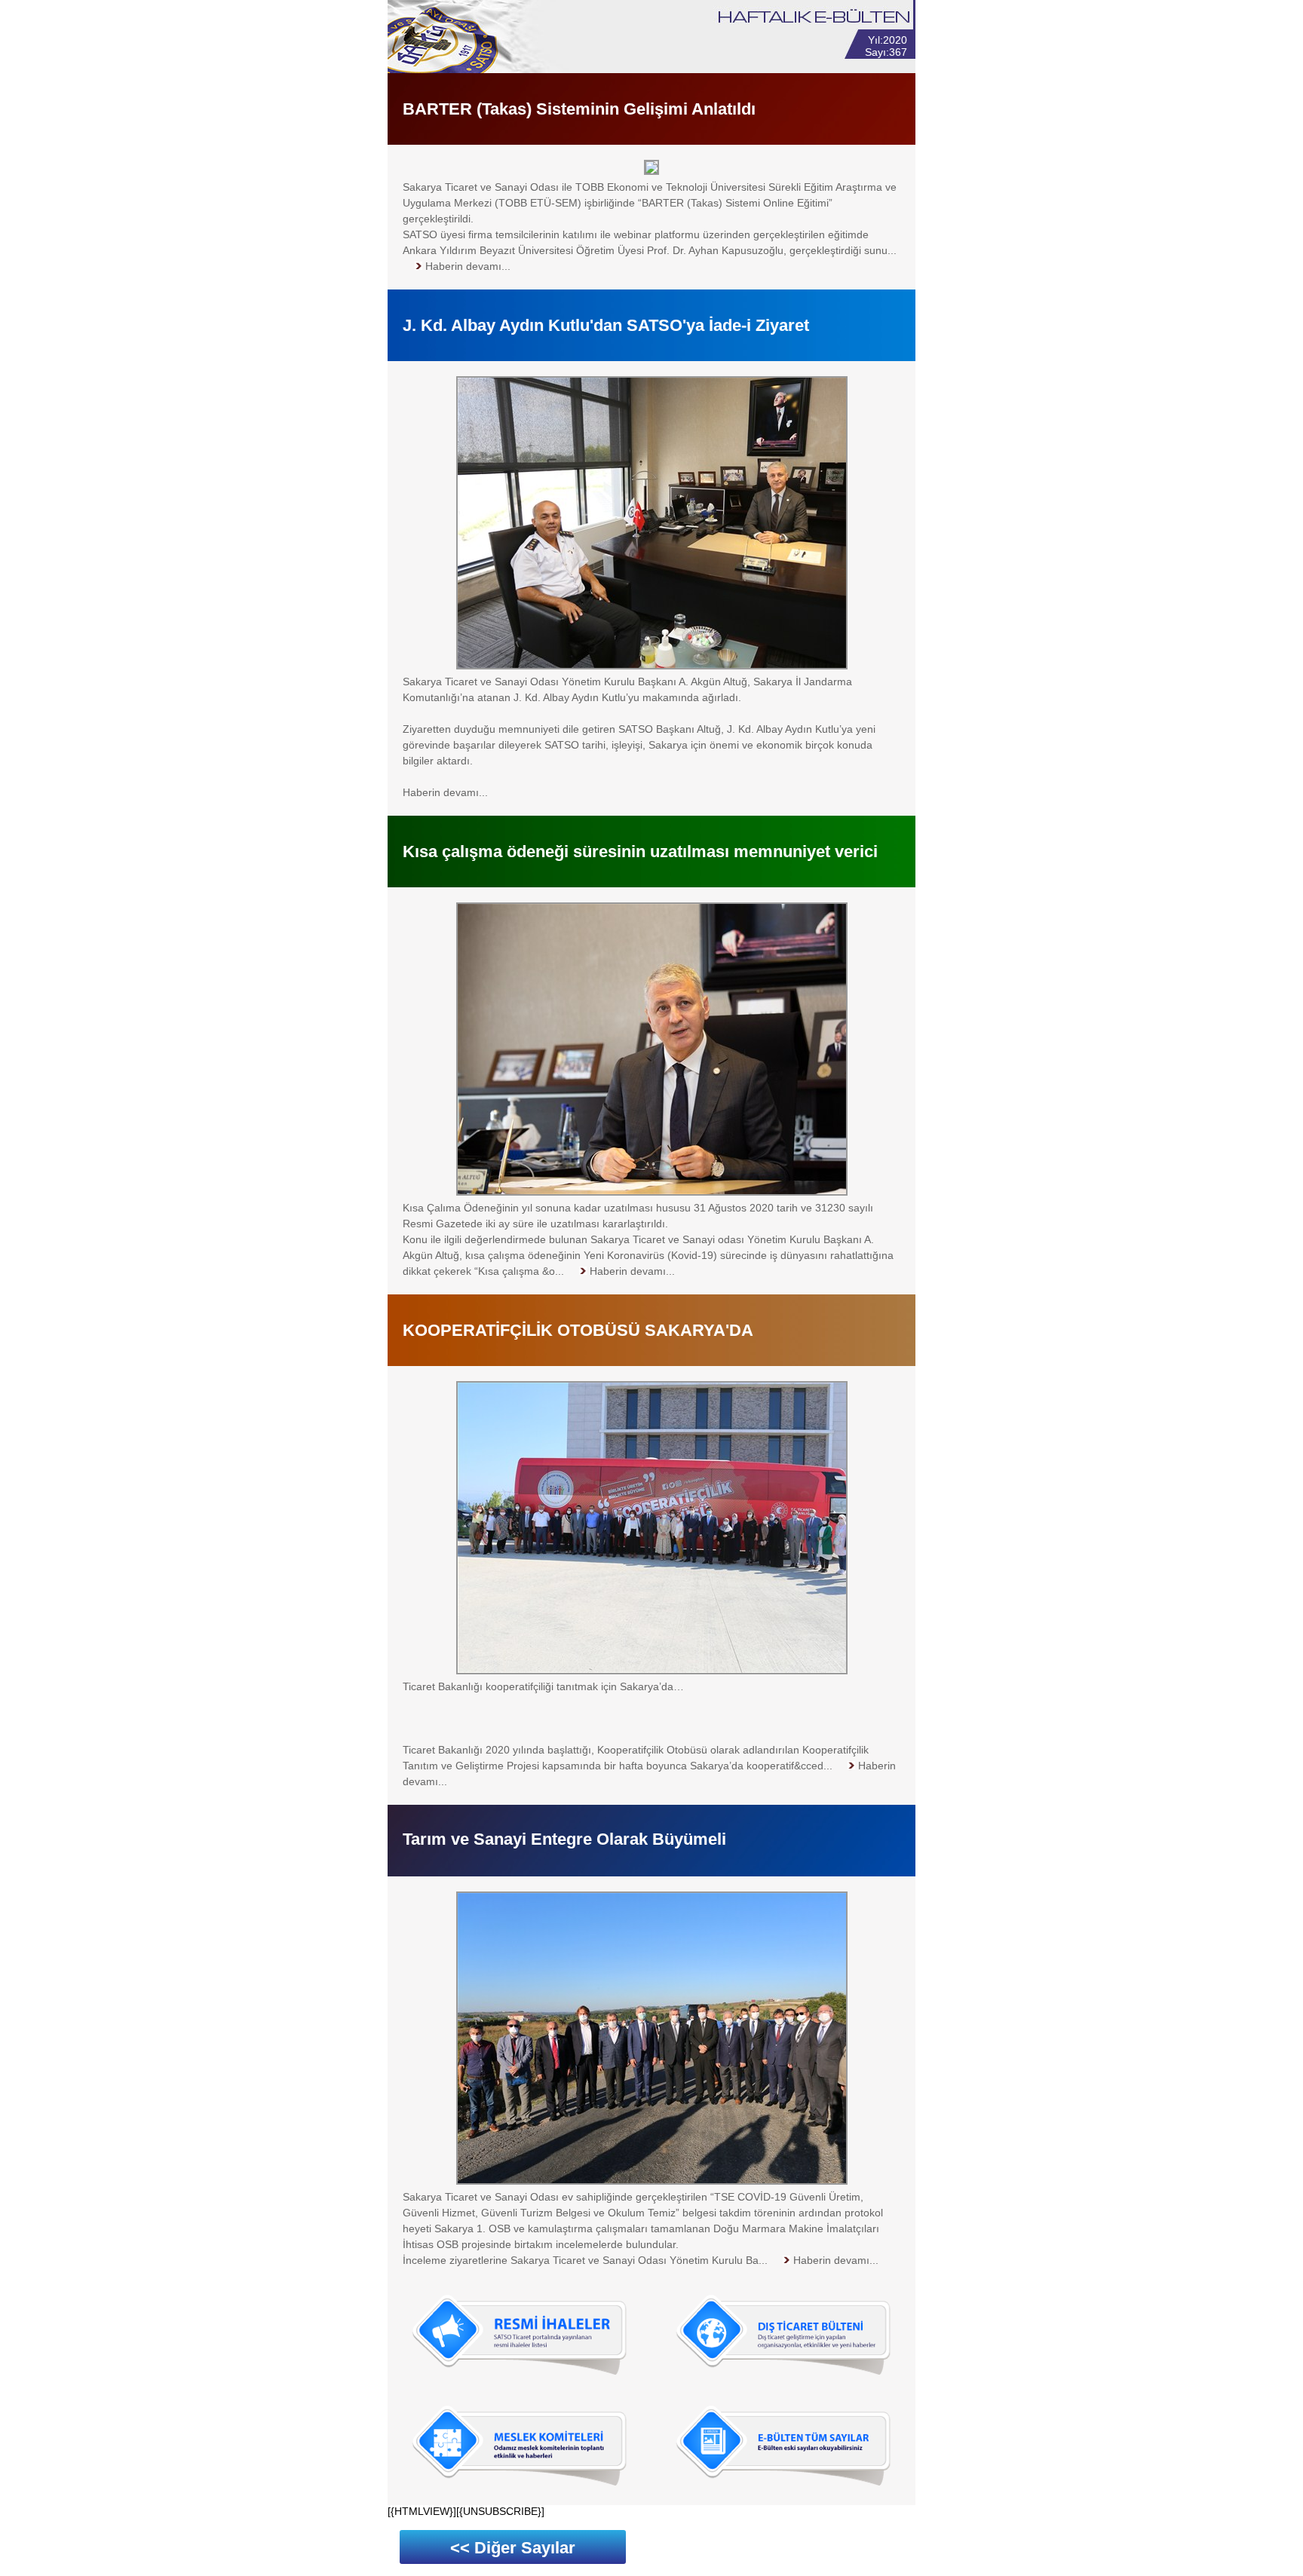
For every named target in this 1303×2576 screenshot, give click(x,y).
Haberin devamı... (445, 792)
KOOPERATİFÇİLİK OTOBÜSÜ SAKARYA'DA (578, 1330)
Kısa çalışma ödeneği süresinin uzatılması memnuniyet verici (640, 852)
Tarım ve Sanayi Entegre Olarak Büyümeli (564, 1839)
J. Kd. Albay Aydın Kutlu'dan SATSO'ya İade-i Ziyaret (606, 325)
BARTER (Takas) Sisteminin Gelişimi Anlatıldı (579, 109)
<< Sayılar (513, 2548)
